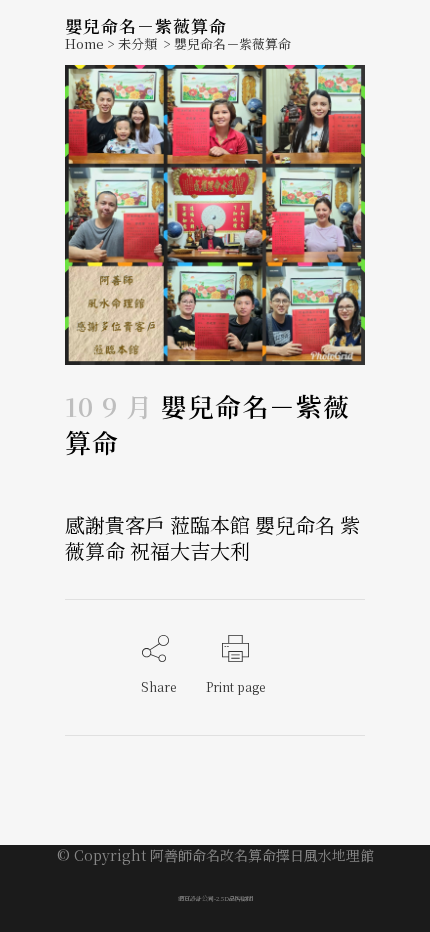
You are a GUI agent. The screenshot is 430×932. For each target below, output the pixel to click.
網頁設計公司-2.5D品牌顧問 (215, 898)
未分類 (137, 43)
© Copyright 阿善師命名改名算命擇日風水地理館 (215, 855)
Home (84, 43)
